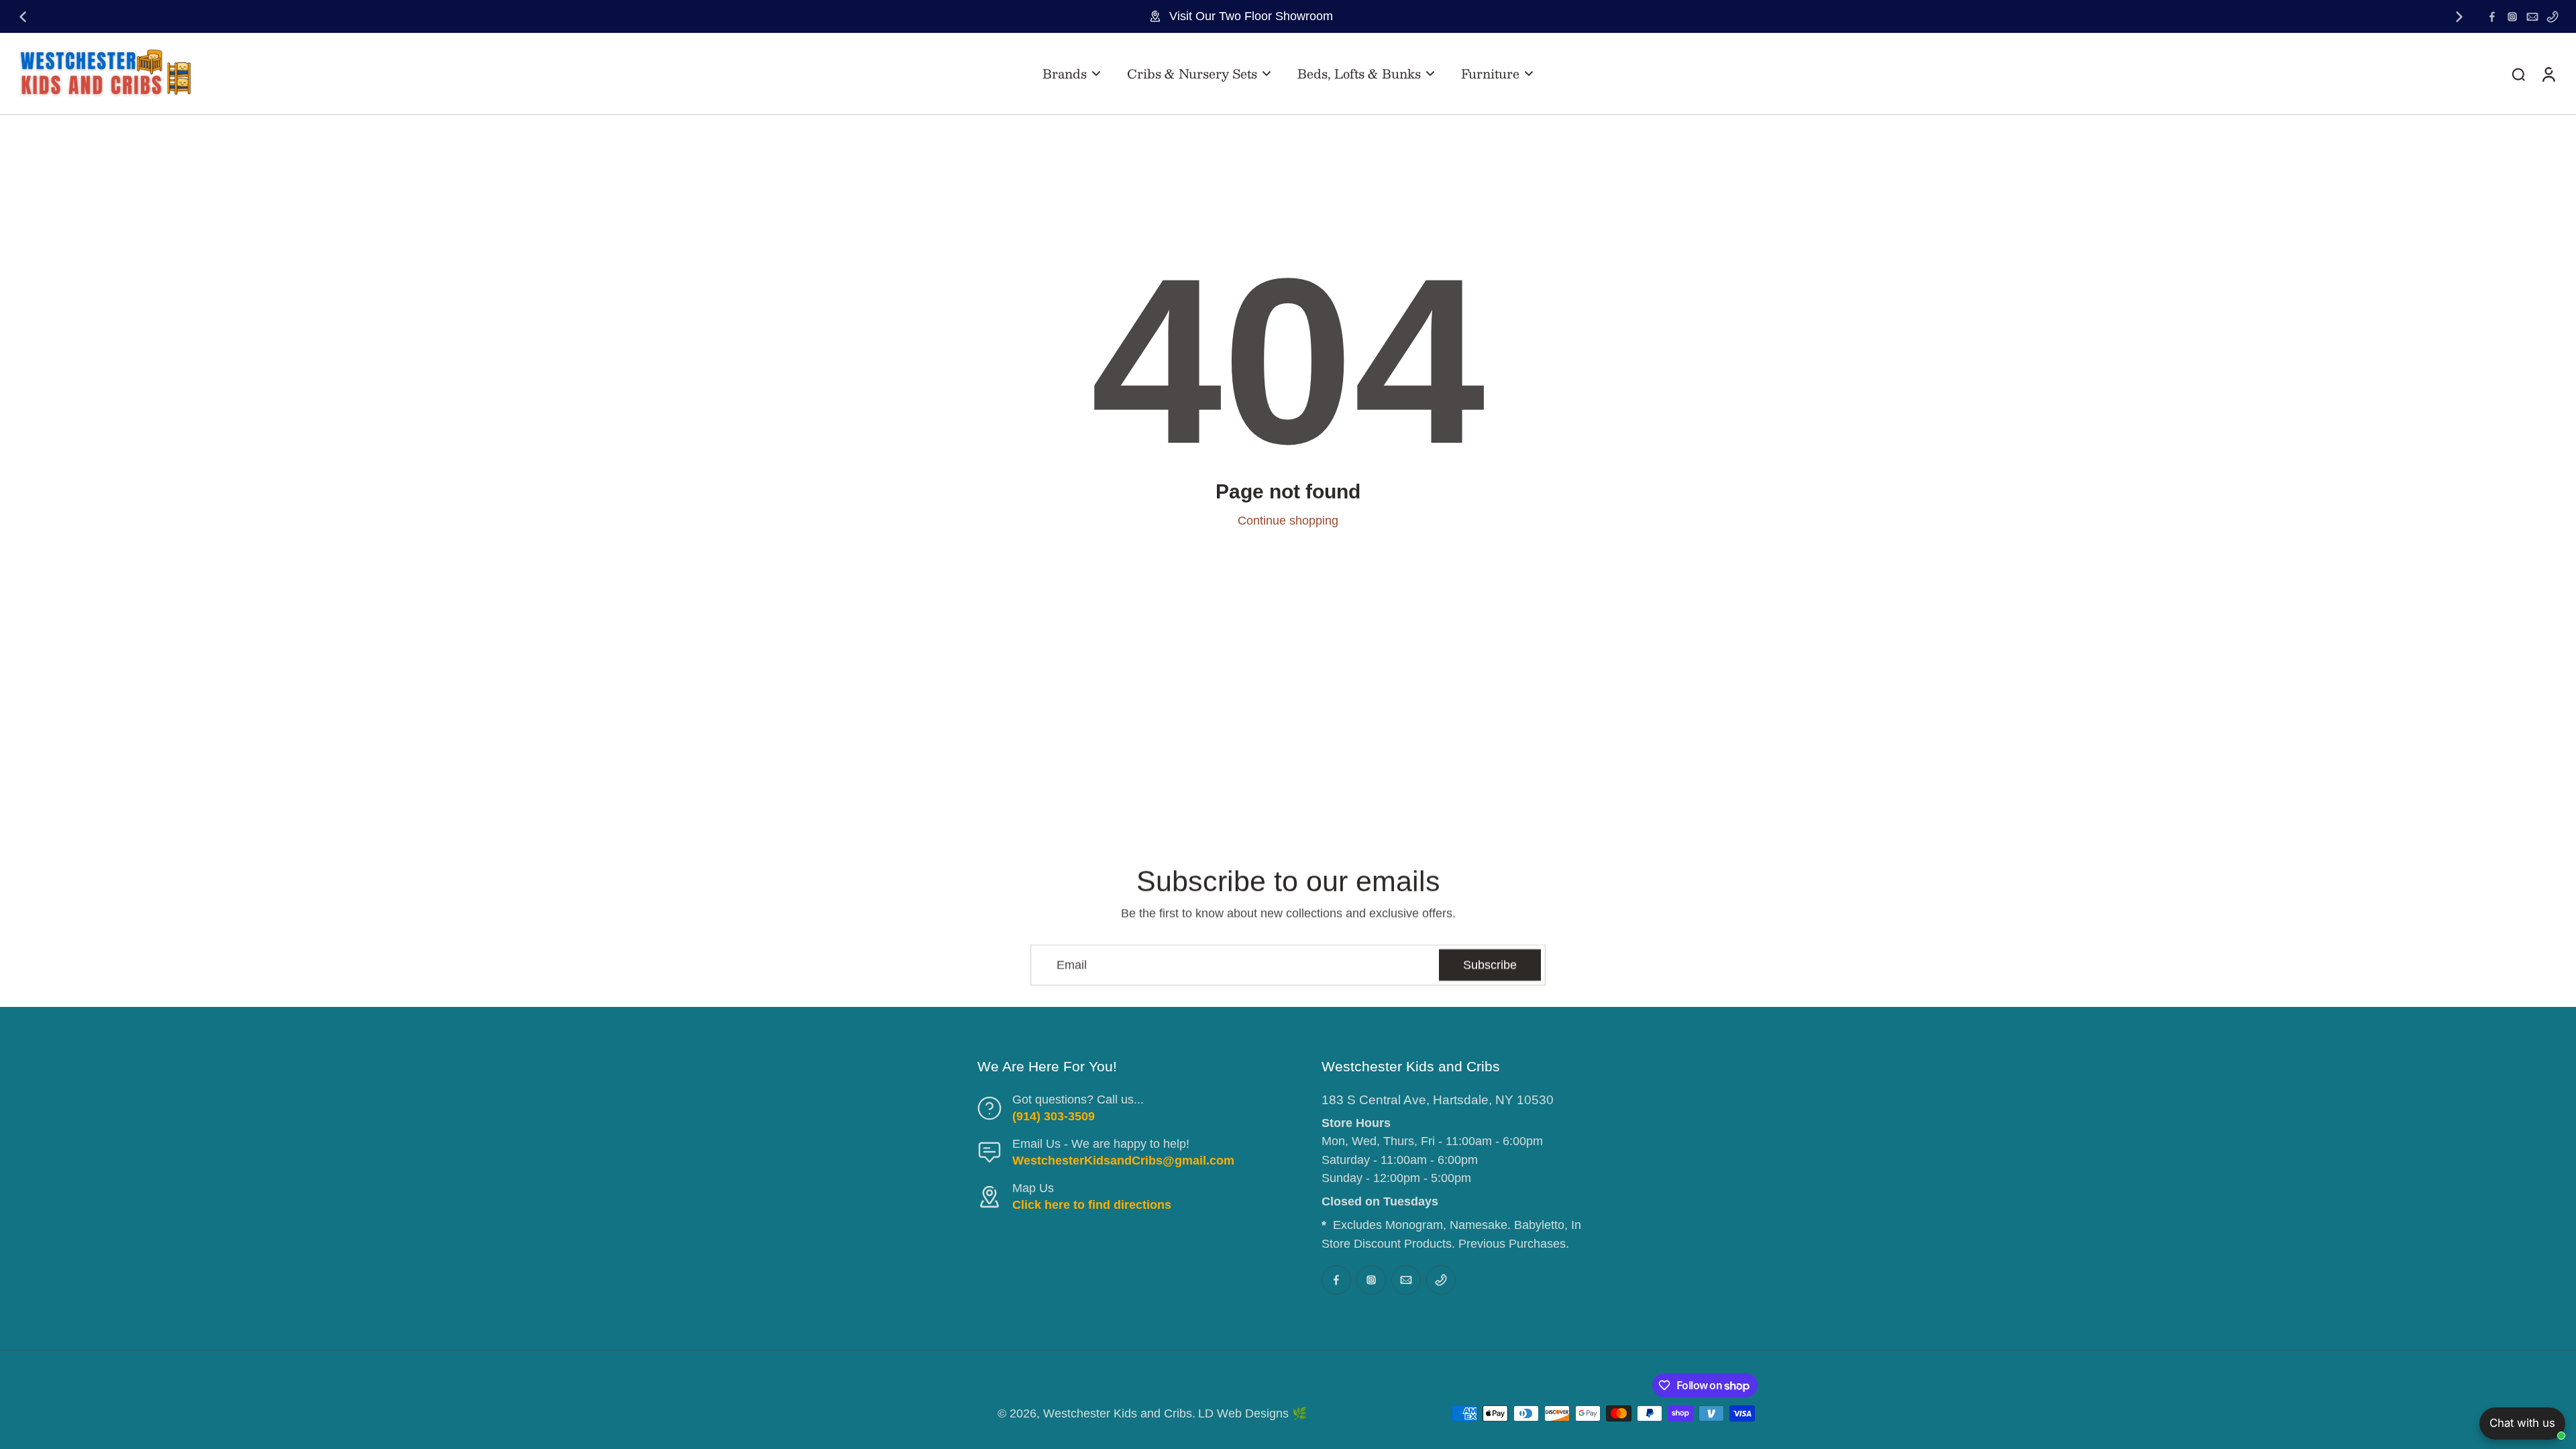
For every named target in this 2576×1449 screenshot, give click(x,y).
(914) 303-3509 (1054, 1116)
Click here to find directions (1092, 1205)
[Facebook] (2492, 17)
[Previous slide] (23, 17)
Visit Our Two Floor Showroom (1251, 16)
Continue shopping (1288, 521)
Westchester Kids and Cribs (1118, 1413)
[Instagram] (2512, 17)
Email (1072, 965)
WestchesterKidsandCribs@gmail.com (1123, 1161)
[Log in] (2548, 73)
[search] (2518, 74)
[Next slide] (2459, 17)
